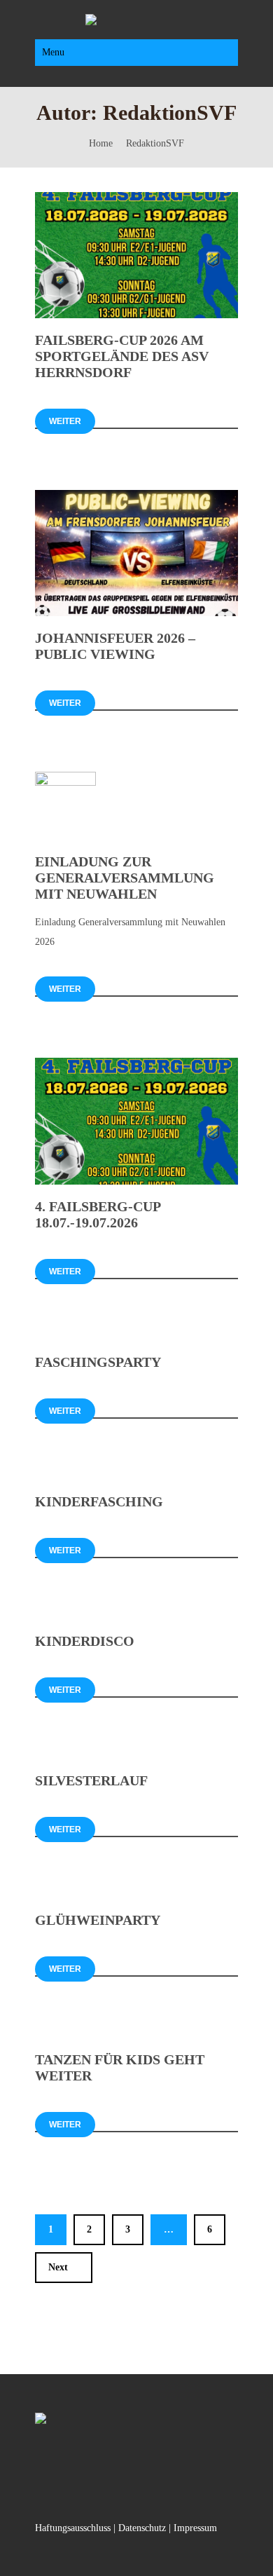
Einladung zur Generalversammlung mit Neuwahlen (125, 878)
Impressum (195, 2528)
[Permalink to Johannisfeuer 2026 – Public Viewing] (136, 613)
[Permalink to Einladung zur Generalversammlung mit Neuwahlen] (65, 783)
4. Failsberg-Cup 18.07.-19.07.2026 (98, 1214)
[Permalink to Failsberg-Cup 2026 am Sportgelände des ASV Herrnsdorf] (136, 315)
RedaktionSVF (155, 143)
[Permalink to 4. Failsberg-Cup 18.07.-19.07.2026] (136, 1181)
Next (58, 2267)
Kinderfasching (99, 1501)
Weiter (65, 421)
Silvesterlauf (91, 1780)
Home (101, 143)
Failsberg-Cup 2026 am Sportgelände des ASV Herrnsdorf (122, 356)
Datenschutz (142, 2528)
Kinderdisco (85, 1641)
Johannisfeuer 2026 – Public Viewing (115, 646)
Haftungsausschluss (73, 2528)
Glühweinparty (98, 1920)
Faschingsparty (98, 1362)
